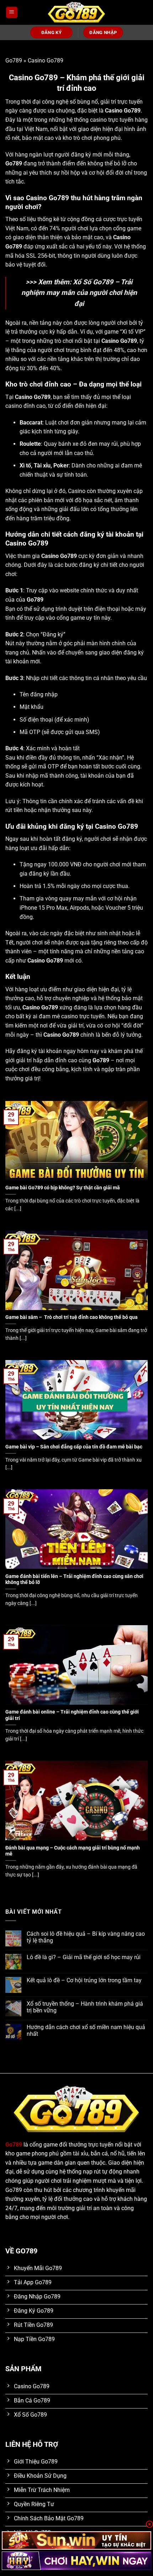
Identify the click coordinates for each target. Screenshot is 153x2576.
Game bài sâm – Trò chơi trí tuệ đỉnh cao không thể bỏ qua (72, 1317)
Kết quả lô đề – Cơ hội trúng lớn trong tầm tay (84, 1980)
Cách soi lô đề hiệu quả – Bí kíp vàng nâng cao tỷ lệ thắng (86, 1937)
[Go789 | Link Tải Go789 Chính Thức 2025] (76, 13)
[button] (12, 13)
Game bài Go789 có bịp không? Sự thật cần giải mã (63, 1188)
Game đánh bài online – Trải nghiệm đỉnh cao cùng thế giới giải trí (72, 1715)
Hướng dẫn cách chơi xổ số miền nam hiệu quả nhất (86, 2030)
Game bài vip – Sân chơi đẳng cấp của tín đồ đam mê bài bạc (74, 1447)
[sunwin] (76, 2541)
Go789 (14, 61)
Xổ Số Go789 (93, 282)
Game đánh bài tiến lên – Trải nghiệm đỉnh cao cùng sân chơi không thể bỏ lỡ (74, 1579)
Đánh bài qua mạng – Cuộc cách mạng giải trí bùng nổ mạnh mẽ (73, 1851)
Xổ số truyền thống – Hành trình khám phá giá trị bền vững (85, 2007)
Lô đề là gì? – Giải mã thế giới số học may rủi (84, 1957)
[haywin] (76, 2561)
